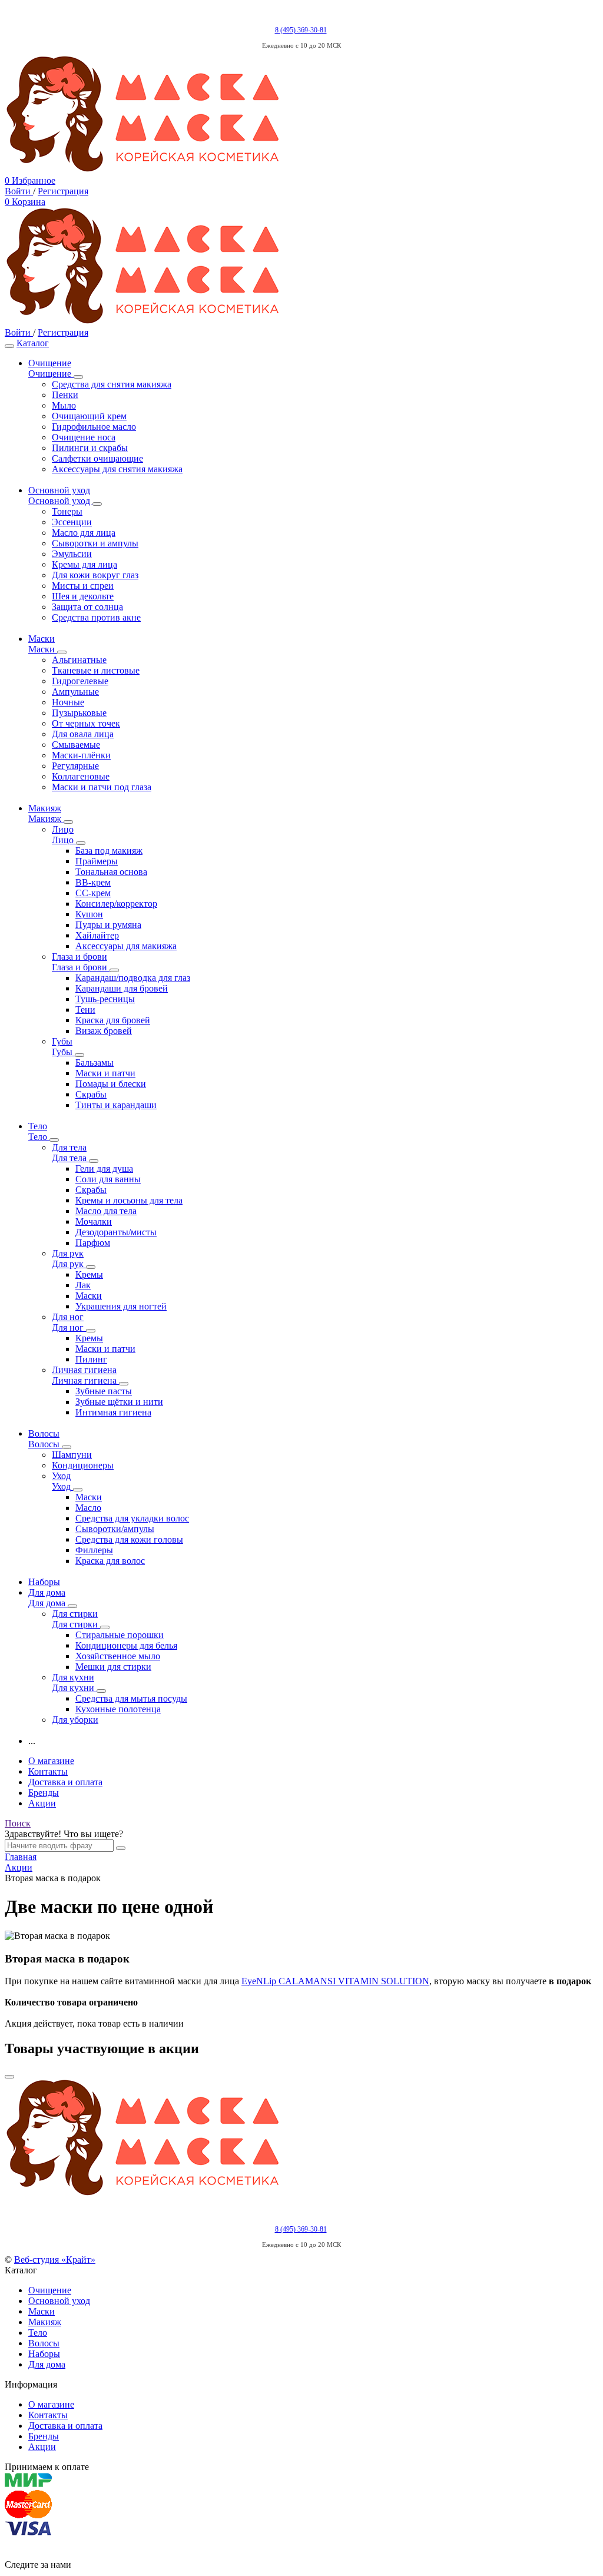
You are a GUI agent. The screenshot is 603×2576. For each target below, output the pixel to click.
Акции (42, 1803)
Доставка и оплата (65, 1782)
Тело (38, 2333)
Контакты (48, 1771)
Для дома (47, 2364)
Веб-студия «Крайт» (55, 2260)
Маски (42, 2311)
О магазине (51, 1761)
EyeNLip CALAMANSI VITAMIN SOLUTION (335, 1981)
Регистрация (63, 191)
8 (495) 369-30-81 (301, 30)
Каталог (33, 343)
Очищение (50, 2290)
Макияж (45, 2322)
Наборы (44, 2354)
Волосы (44, 2343)
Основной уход (59, 2301)
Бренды (44, 1793)
